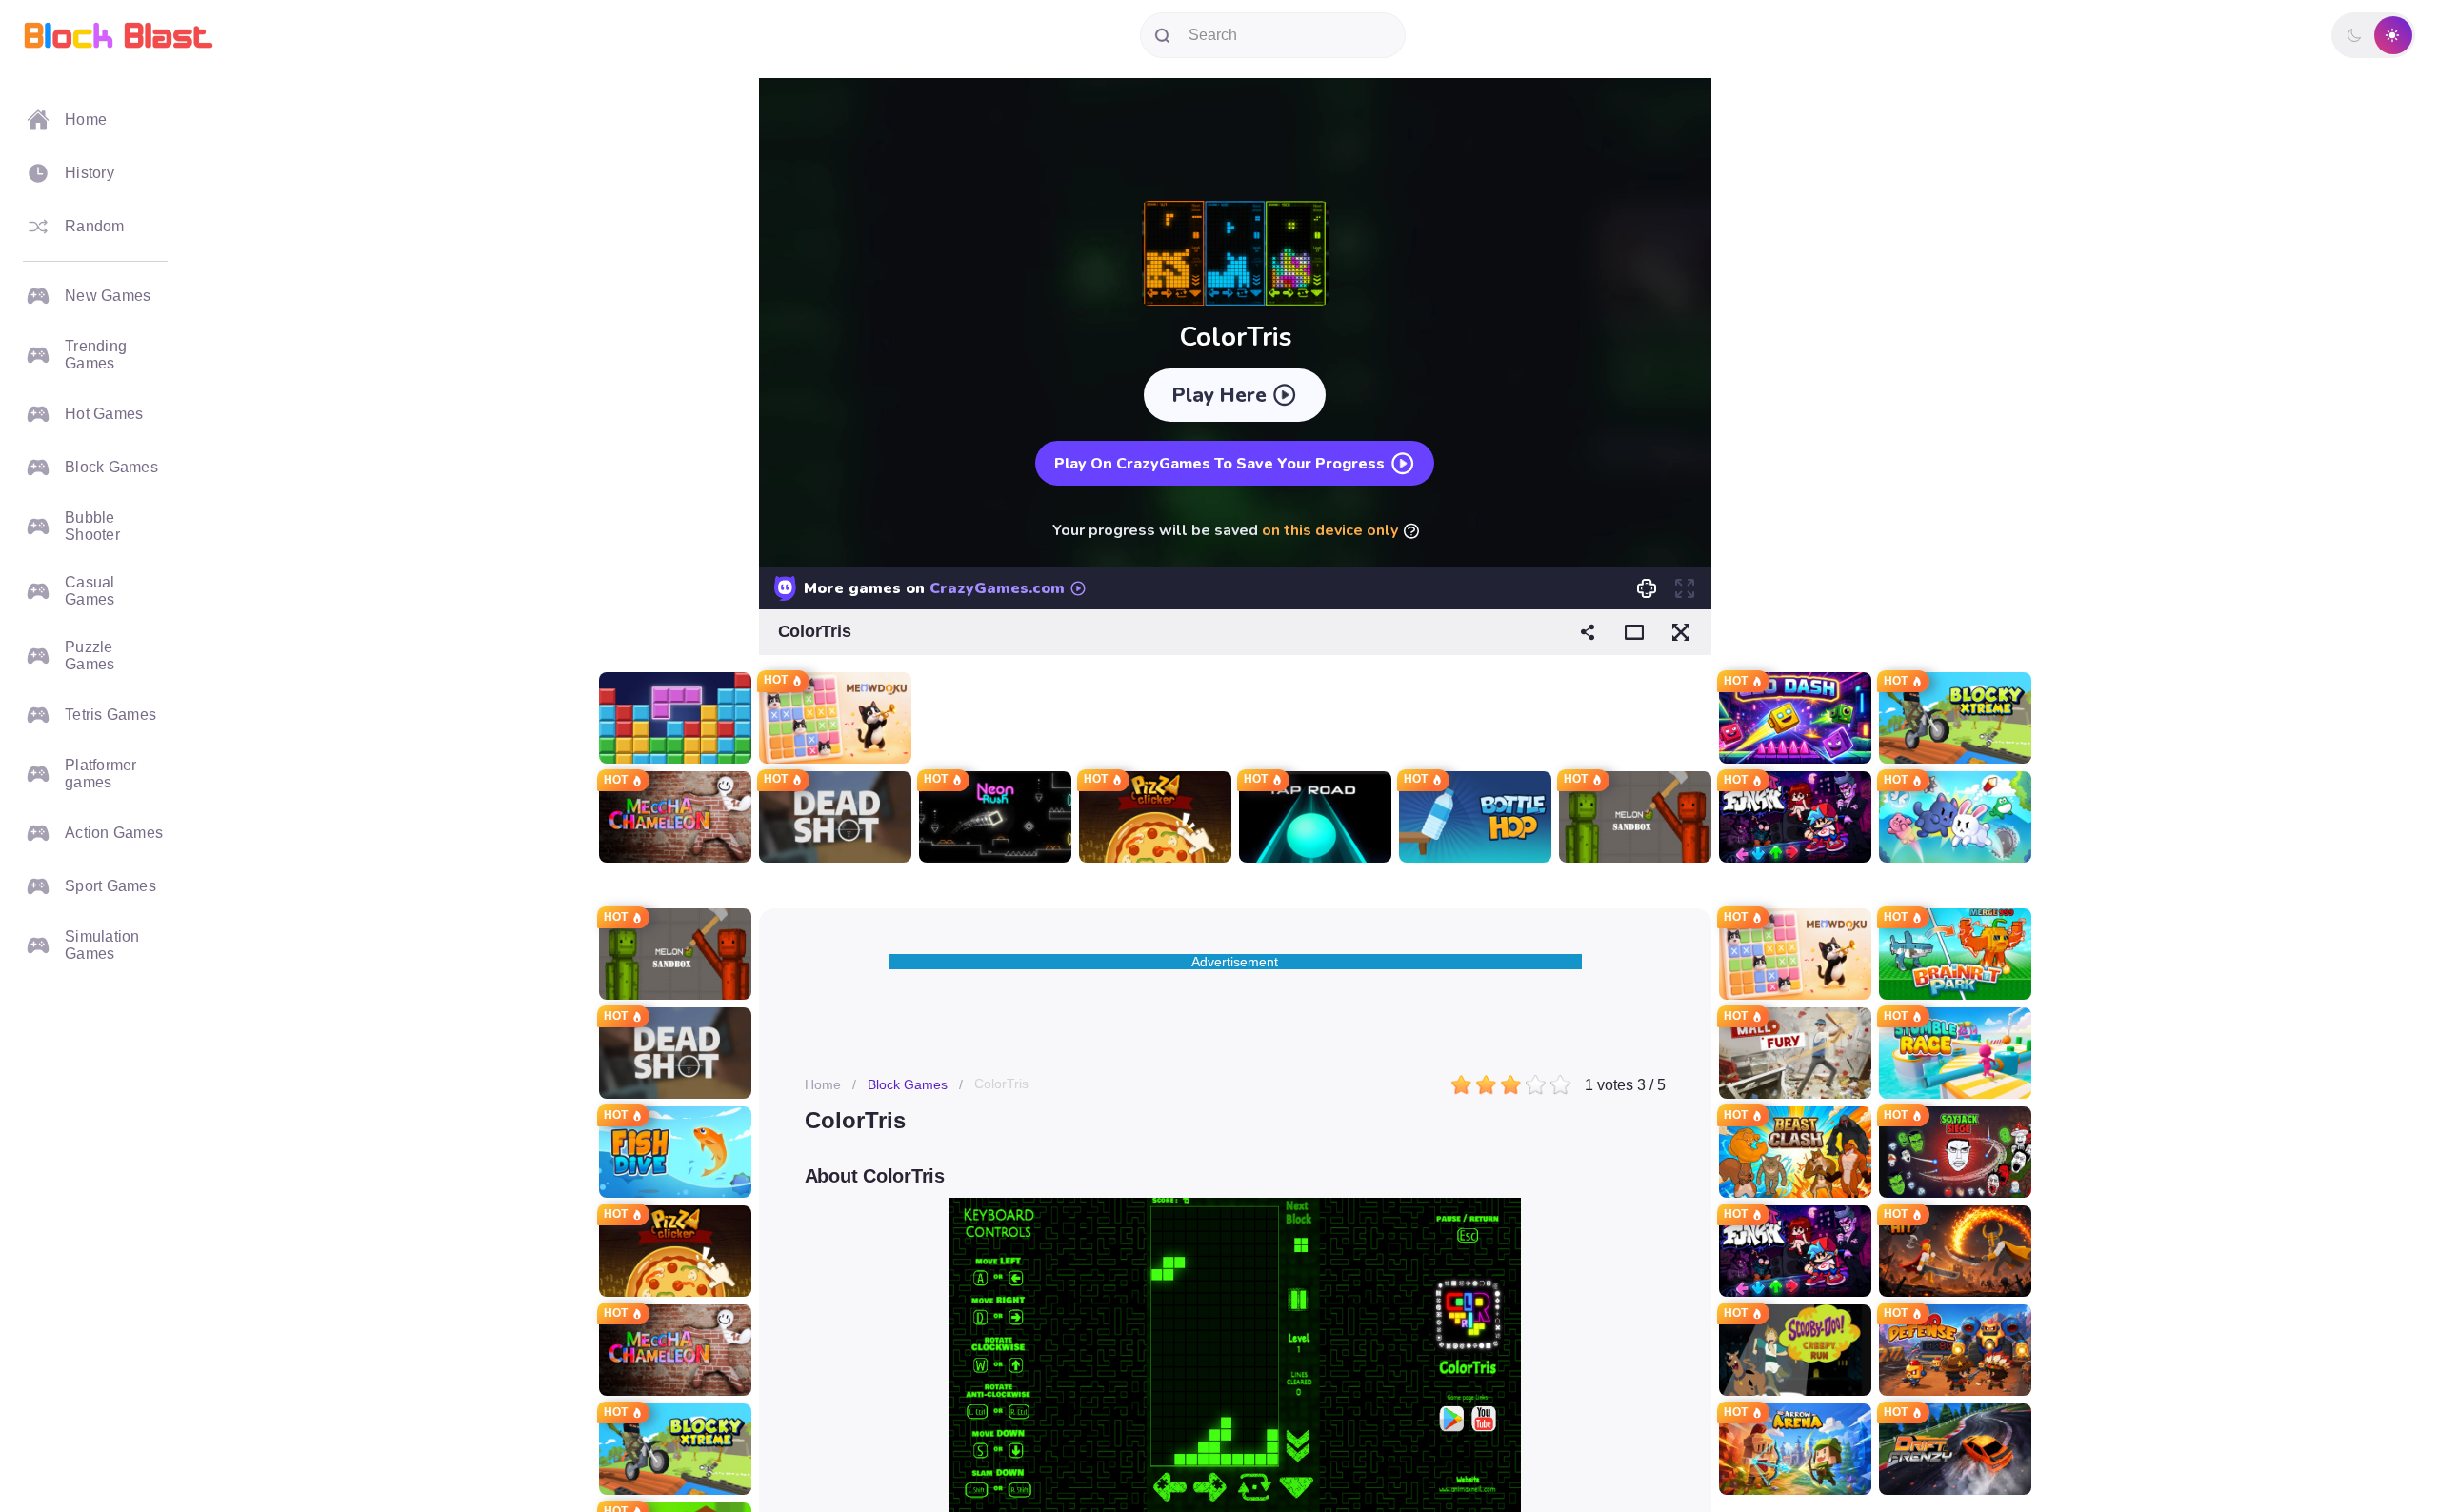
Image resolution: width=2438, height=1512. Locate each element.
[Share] (1588, 632)
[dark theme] (2354, 35)
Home (823, 1084)
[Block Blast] (119, 35)
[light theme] (2392, 35)
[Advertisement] (675, 371)
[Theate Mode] (1634, 632)
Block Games (908, 1084)
